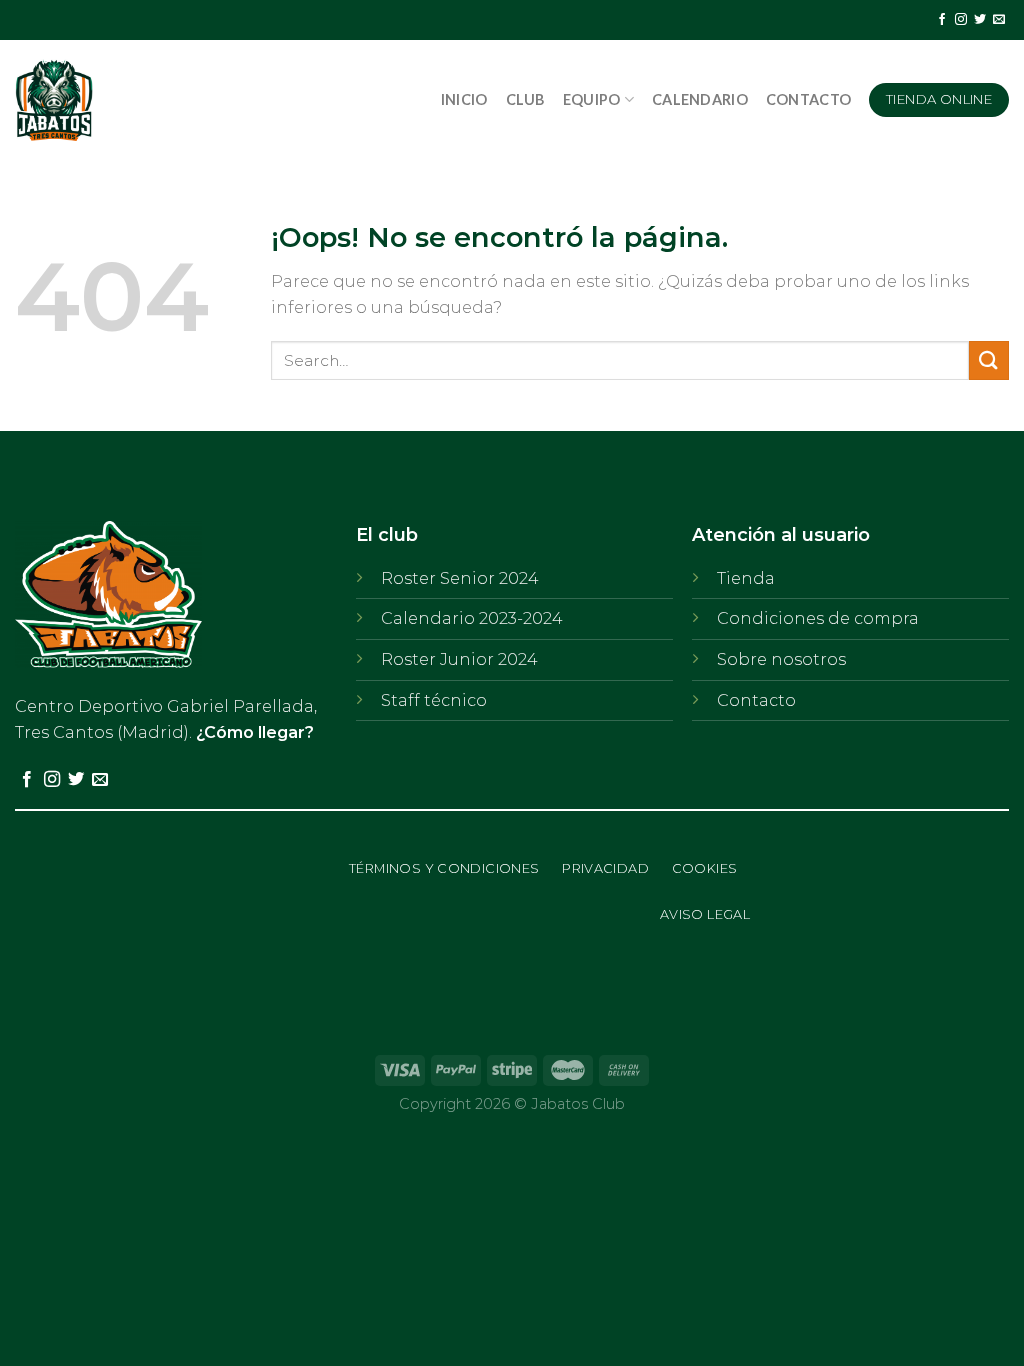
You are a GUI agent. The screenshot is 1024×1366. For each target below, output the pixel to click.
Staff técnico (434, 700)
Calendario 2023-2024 (472, 618)
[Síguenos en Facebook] (942, 20)
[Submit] (989, 360)
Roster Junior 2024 (459, 659)
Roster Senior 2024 (460, 578)
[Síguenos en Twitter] (980, 20)
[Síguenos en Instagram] (961, 20)
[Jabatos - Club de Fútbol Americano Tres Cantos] (147, 100)
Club (525, 99)
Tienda (746, 578)
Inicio (464, 99)
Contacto (808, 99)
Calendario (700, 99)
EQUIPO (592, 99)
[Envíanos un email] (999, 20)
